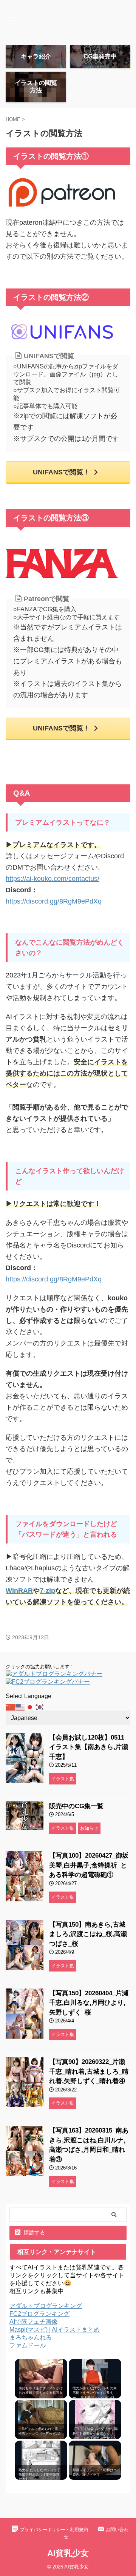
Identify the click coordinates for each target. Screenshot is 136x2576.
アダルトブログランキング (46, 2306)
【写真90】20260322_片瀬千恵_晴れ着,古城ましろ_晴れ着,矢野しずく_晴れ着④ (89, 2071)
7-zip (47, 1591)
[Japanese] (30, 1707)
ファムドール (28, 2345)
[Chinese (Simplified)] (11, 1707)
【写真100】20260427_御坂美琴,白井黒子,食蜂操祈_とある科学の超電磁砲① (89, 1865)
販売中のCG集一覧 (76, 1806)
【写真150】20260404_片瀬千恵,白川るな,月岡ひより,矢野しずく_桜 (89, 2003)
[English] (20, 1707)
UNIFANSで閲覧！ (61, 472)
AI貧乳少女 (68, 2553)
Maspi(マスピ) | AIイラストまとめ (55, 2330)
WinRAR (19, 1591)
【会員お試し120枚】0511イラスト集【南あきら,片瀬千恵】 (89, 1747)
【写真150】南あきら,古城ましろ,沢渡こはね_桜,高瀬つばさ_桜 (88, 1934)
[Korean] (40, 1707)
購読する (34, 2232)
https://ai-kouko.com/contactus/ (53, 879)
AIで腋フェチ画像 (33, 2322)
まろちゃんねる (31, 2337)
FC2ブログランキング (39, 2314)
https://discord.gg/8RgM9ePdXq (54, 901)
